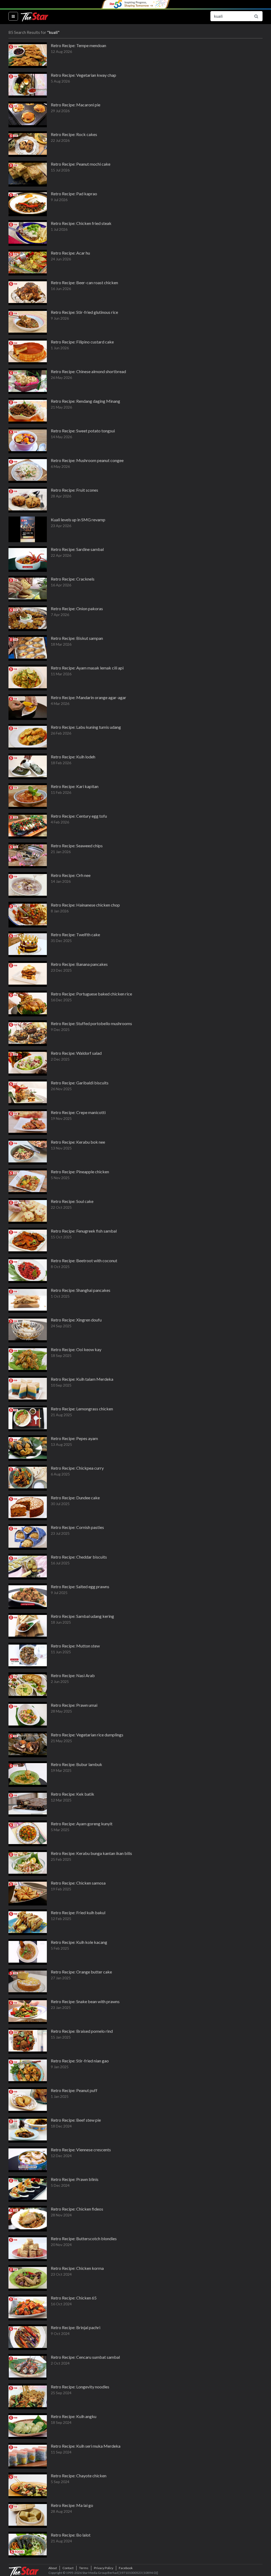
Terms (84, 2568)
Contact (68, 2568)
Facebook (126, 2568)
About (53, 2568)
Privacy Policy (104, 2568)
